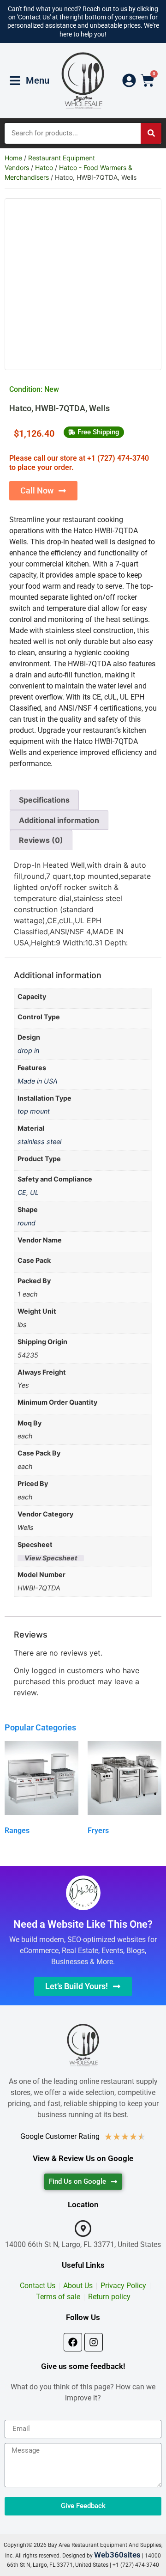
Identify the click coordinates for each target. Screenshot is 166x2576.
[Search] (151, 133)
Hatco (44, 167)
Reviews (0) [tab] (41, 840)
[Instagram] (94, 2342)
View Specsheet (51, 1558)
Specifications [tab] (44, 800)
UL (34, 1192)
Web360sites (117, 2555)
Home (13, 158)
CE (22, 1192)
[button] (94, 432)
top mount (34, 1111)
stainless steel (39, 1142)
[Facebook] (73, 2342)
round (27, 1223)
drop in (28, 1050)
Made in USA (38, 1081)
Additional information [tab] (59, 820)
